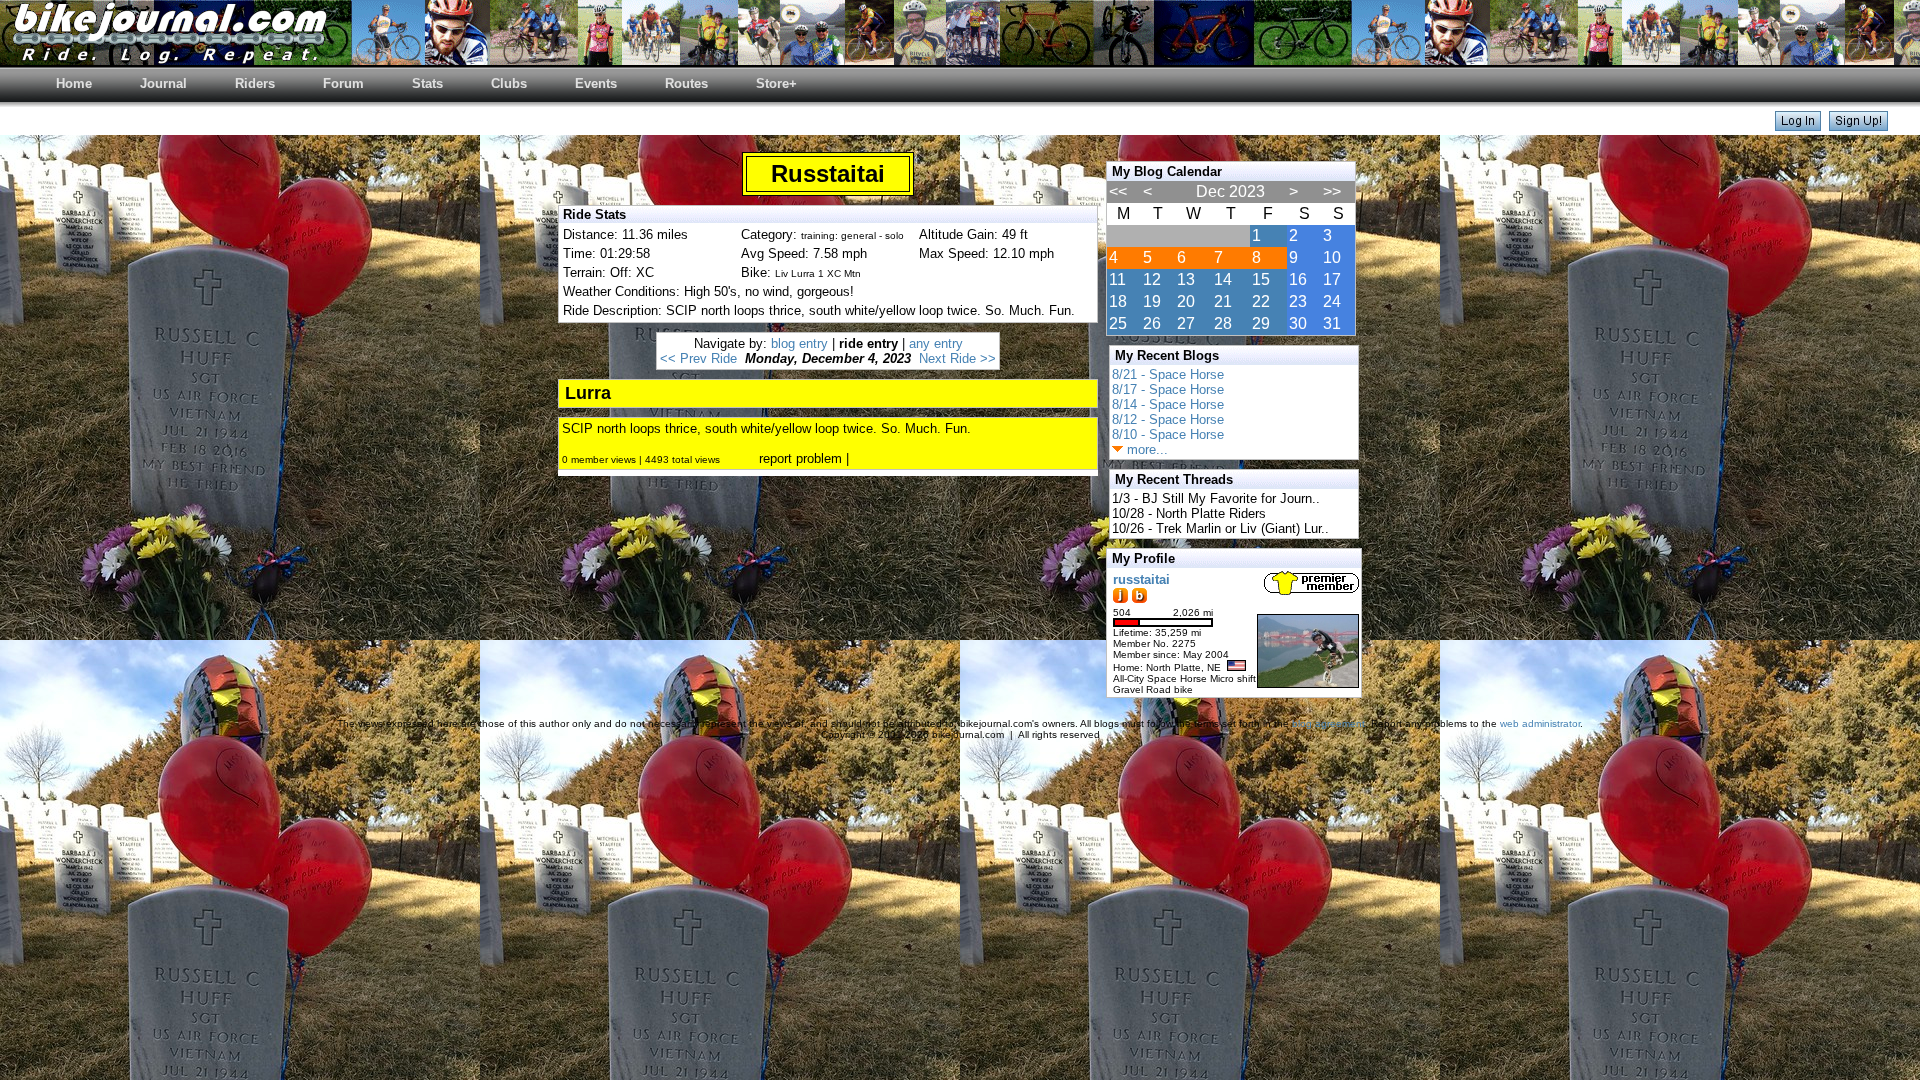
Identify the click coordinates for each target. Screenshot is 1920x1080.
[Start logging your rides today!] (1858, 125)
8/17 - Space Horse (1168, 389)
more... (1145, 449)
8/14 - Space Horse (1168, 404)
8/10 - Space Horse (1168, 434)
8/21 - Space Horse (1168, 374)
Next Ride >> (957, 358)
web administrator (1540, 723)
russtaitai (1141, 579)
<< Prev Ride (698, 358)
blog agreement (1328, 723)
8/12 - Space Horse (1168, 419)
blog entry (799, 343)
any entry (936, 343)
